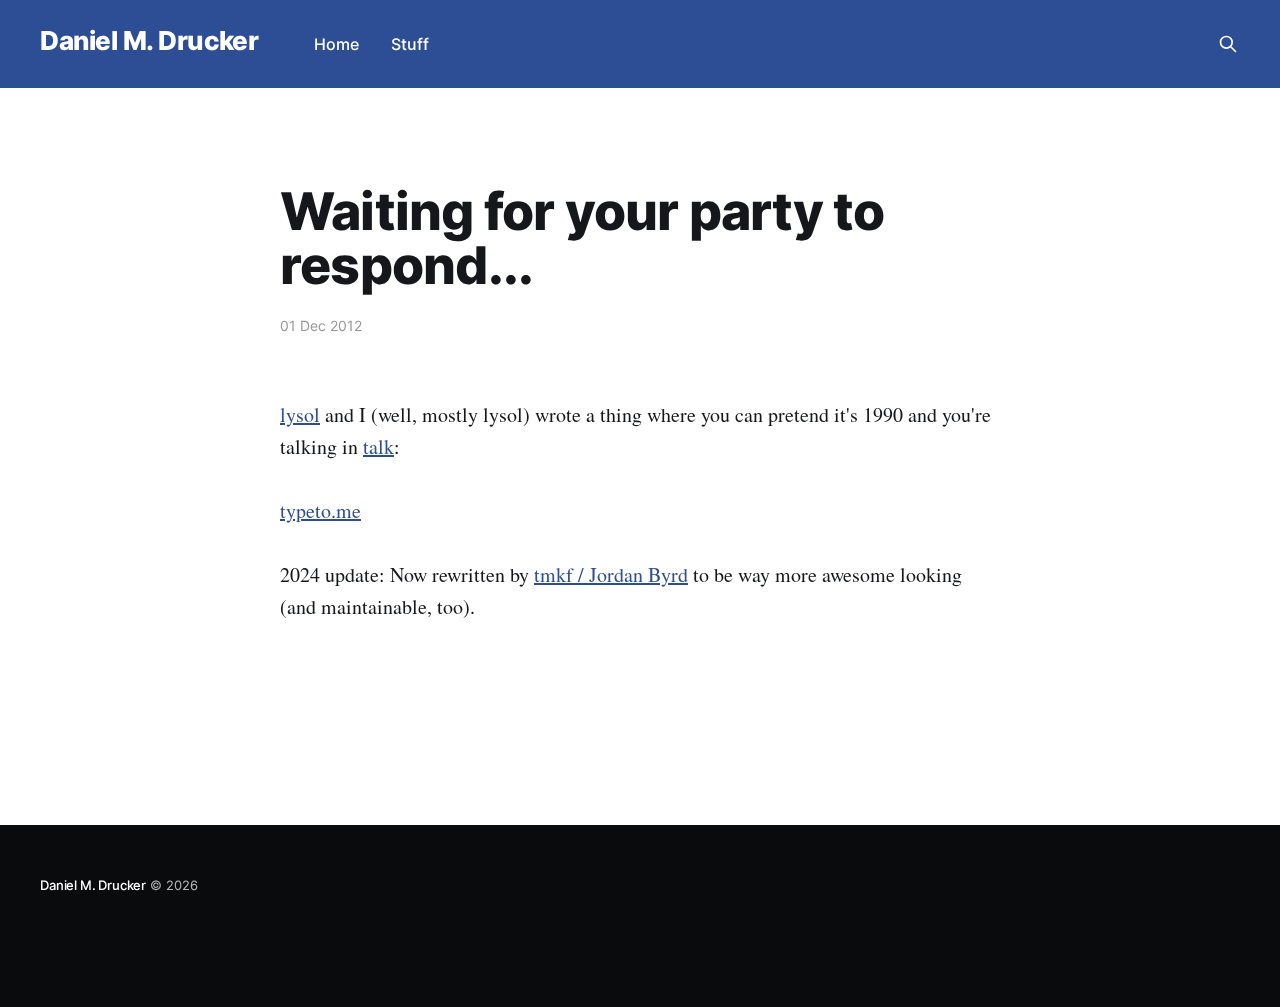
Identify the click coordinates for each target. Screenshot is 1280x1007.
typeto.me (320, 510)
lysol (300, 414)
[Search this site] (1228, 44)
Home (336, 44)
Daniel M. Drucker (149, 41)
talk (378, 446)
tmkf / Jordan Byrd (611, 574)
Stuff (410, 44)
